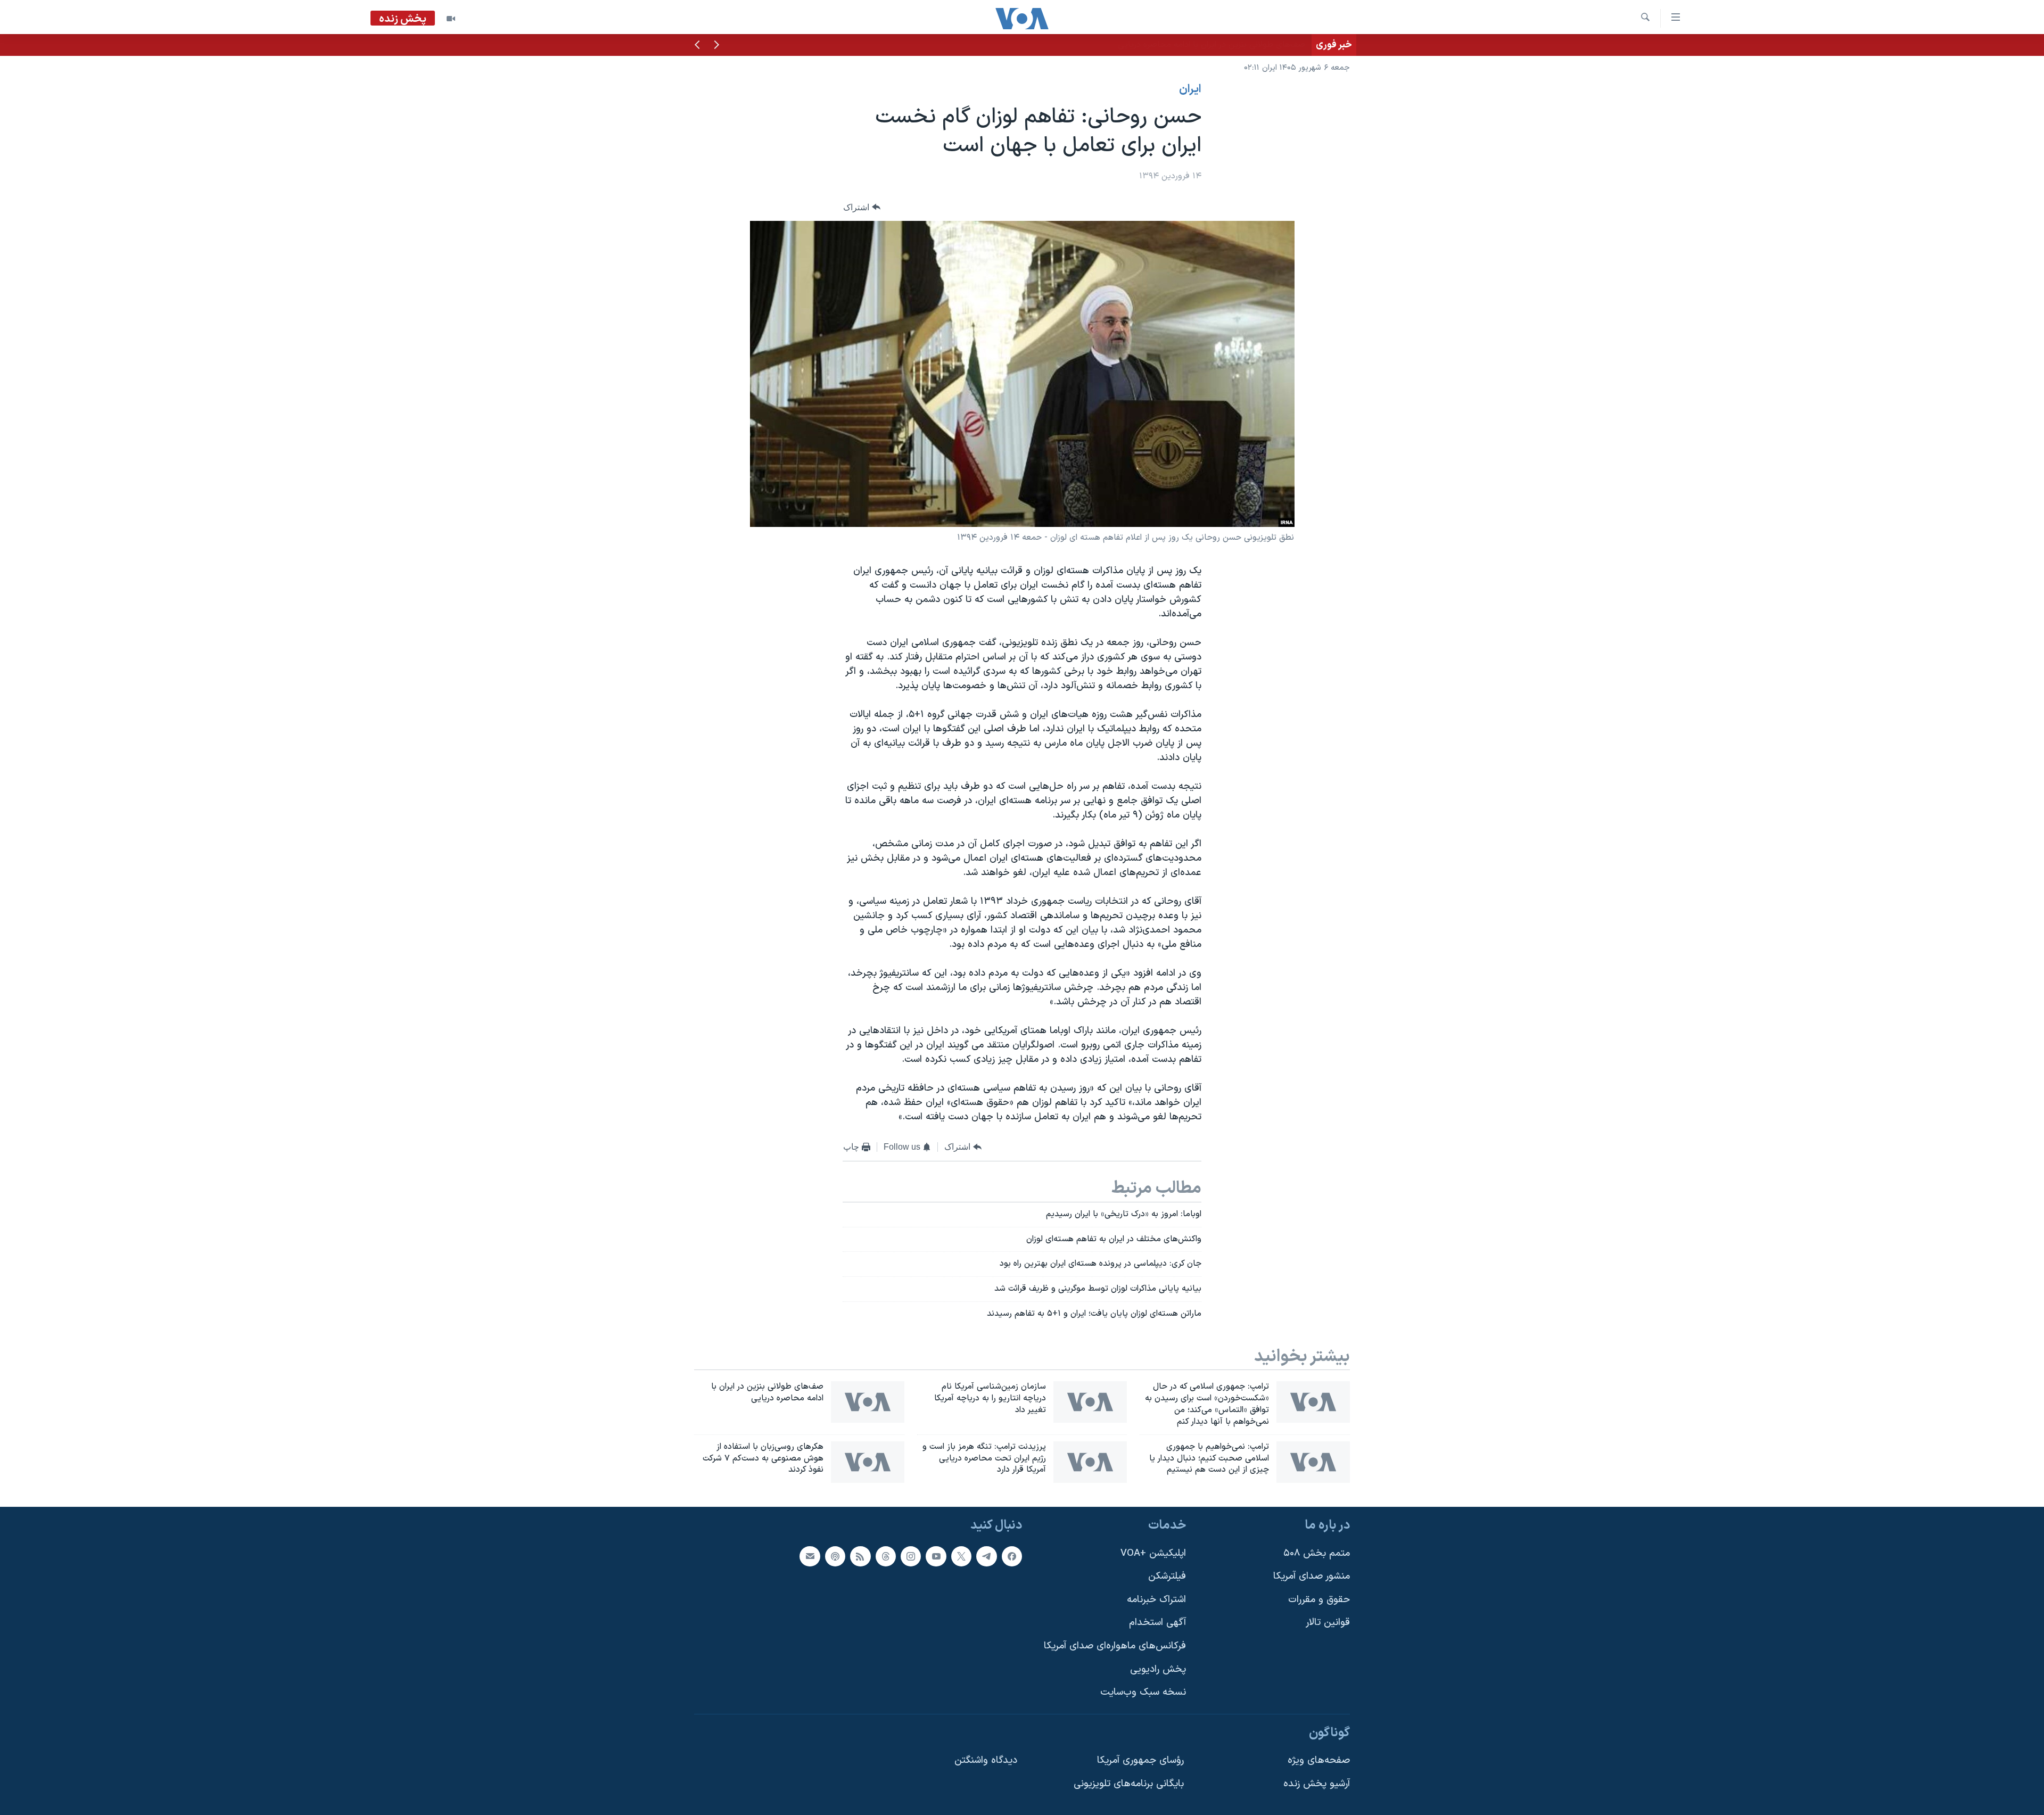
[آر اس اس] (860, 1556)
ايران (1190, 89)
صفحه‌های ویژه (1319, 1761)
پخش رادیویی (1158, 1669)
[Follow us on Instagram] (911, 1556)
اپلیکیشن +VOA (1153, 1553)
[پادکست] (835, 1556)
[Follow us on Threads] (886, 1556)
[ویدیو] (451, 19)
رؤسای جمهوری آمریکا (1140, 1761)
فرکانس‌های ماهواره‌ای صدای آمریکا (1115, 1646)
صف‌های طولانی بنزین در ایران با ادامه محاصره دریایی (1211, 45)
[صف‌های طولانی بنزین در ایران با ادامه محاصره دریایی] (868, 1402)
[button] (716, 46)
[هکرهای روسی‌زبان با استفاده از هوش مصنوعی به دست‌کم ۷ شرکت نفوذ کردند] (868, 1462)
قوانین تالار (1328, 1623)
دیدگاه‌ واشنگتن (986, 1761)
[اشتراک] (810, 1556)
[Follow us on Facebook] (1012, 1556)
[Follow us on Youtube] (936, 1556)
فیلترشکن (1167, 1577)
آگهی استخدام (1157, 1623)
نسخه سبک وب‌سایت (1143, 1693)
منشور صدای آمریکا (1312, 1577)
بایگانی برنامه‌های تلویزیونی (1129, 1784)
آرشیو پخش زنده (1317, 1784)
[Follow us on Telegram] (986, 1556)
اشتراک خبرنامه (1156, 1600)
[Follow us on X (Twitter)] (961, 1556)
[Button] (862, 207)
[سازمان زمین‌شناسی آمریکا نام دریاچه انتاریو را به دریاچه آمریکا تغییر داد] (1090, 1402)
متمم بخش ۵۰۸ (1317, 1553)
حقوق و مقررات (1319, 1600)
